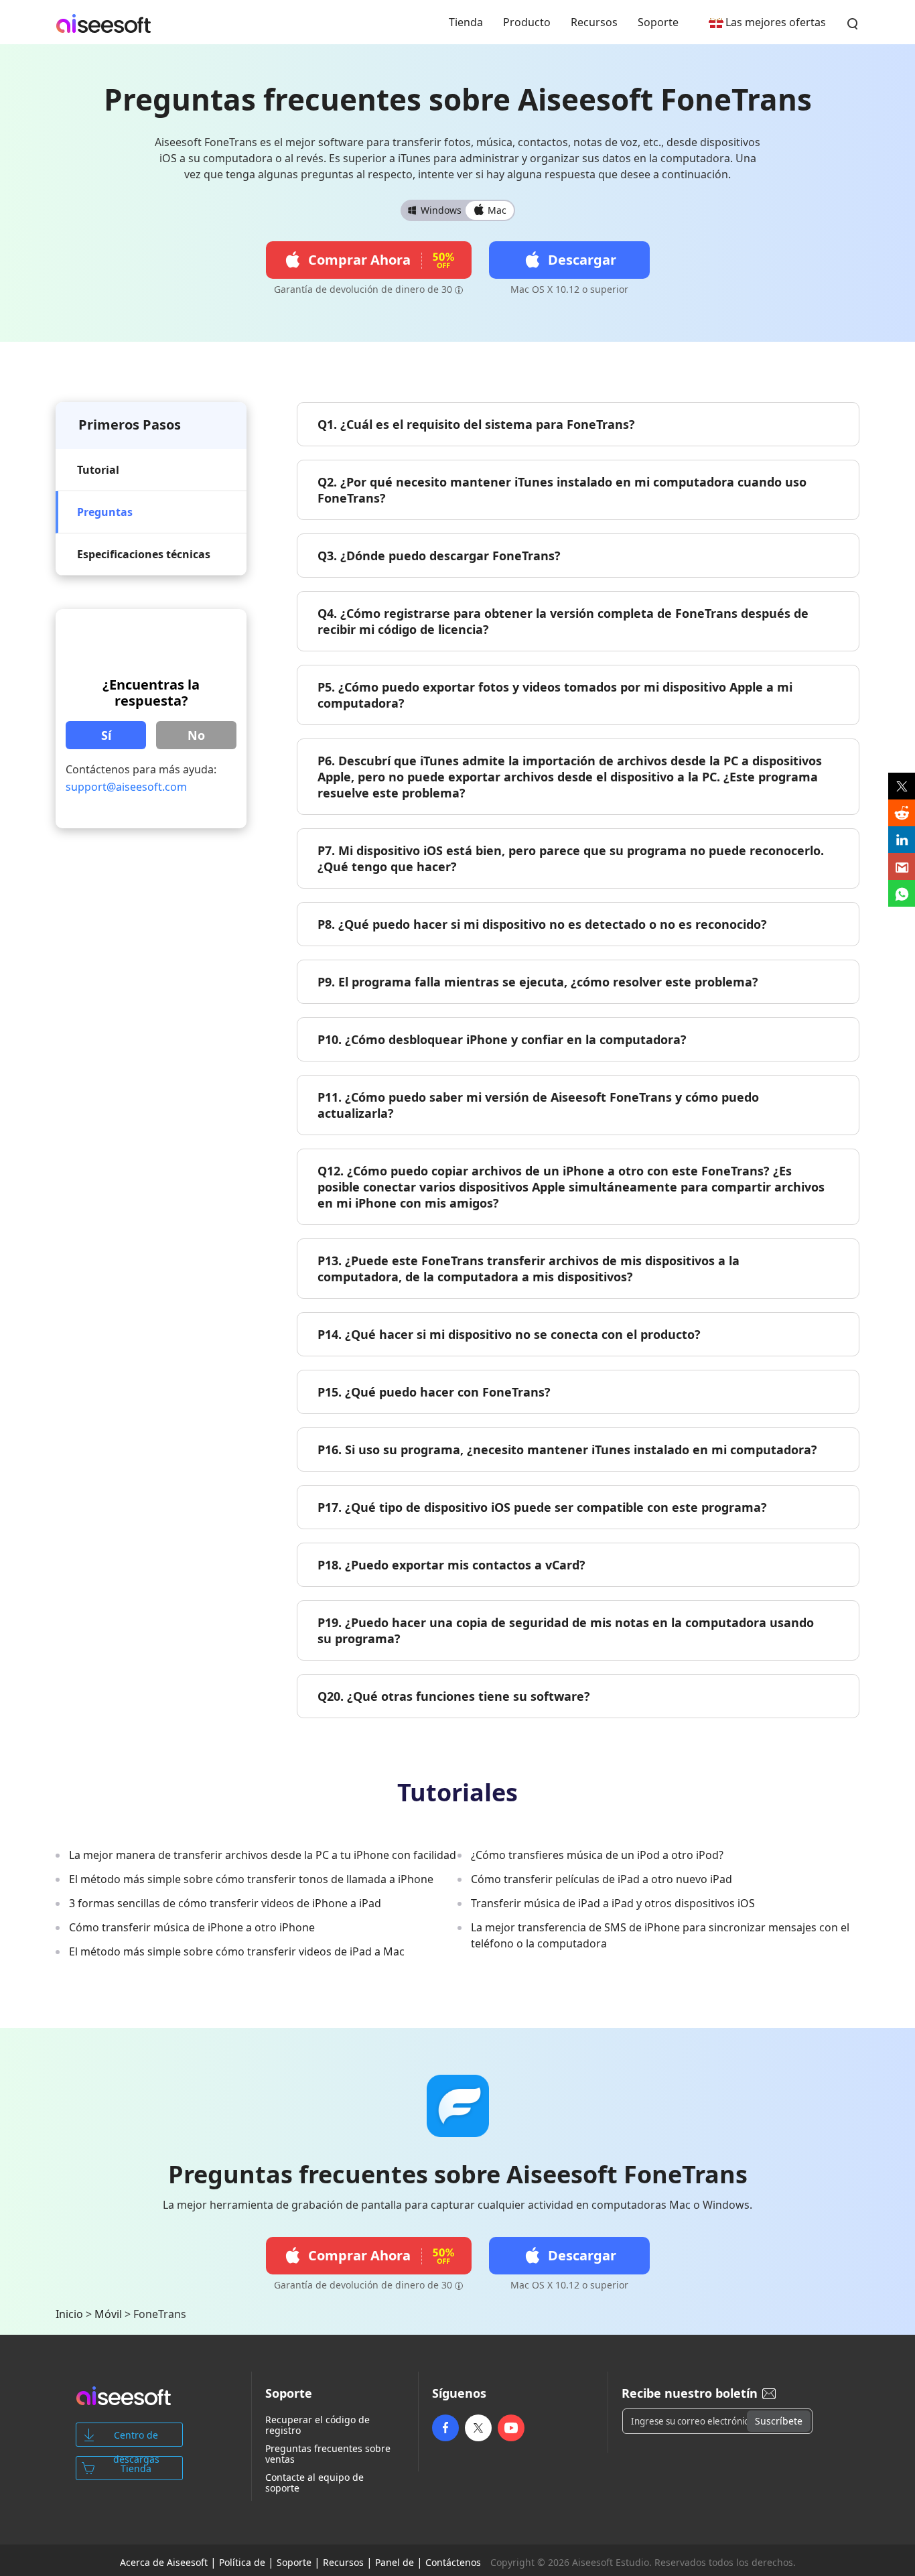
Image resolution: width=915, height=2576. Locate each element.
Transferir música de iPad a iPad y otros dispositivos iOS (613, 1903)
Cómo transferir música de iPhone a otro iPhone (192, 1927)
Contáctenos (453, 2562)
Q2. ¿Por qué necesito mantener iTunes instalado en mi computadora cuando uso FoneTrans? (562, 490)
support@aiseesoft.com (126, 787)
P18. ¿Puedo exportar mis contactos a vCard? (451, 1565)
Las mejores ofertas (776, 22)
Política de (242, 2562)
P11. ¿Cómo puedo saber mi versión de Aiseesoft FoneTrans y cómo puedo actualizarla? (538, 1105)
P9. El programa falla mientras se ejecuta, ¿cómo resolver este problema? (538, 982)
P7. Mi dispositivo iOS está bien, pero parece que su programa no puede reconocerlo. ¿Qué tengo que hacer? (571, 858)
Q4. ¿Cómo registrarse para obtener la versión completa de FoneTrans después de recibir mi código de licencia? (563, 621)
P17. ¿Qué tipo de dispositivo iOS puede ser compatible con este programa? (542, 1507)
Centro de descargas (136, 2438)
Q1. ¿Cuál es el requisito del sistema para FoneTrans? (476, 424)
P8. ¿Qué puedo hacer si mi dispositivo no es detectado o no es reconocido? (542, 924)
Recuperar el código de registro (318, 2425)
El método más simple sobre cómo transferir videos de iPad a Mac (237, 1951)
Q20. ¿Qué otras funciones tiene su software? (454, 1696)
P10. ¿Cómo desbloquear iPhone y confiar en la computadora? (502, 1039)
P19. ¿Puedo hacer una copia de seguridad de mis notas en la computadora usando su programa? (566, 1630)
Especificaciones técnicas (144, 554)
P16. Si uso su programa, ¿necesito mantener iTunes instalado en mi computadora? (567, 1450)
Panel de (395, 2562)
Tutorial (98, 470)
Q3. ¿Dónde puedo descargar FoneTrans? (439, 556)
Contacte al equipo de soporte (314, 2483)
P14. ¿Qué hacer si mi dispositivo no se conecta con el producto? (509, 1334)
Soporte (658, 22)
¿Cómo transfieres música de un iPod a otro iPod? (597, 1855)
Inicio (69, 2314)
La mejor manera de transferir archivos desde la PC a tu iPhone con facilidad (263, 1855)
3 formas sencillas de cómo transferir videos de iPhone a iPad (225, 1903)
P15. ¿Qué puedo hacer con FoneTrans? (434, 1392)
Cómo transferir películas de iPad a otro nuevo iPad (602, 1879)
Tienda (466, 22)
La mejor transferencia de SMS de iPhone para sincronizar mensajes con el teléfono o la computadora (660, 1935)
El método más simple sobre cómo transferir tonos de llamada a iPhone (251, 1879)
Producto (527, 22)
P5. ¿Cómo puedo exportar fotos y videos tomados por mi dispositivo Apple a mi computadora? (555, 695)
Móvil (108, 2314)
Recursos (594, 22)
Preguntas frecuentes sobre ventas (328, 2454)
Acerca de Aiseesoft (164, 2562)
